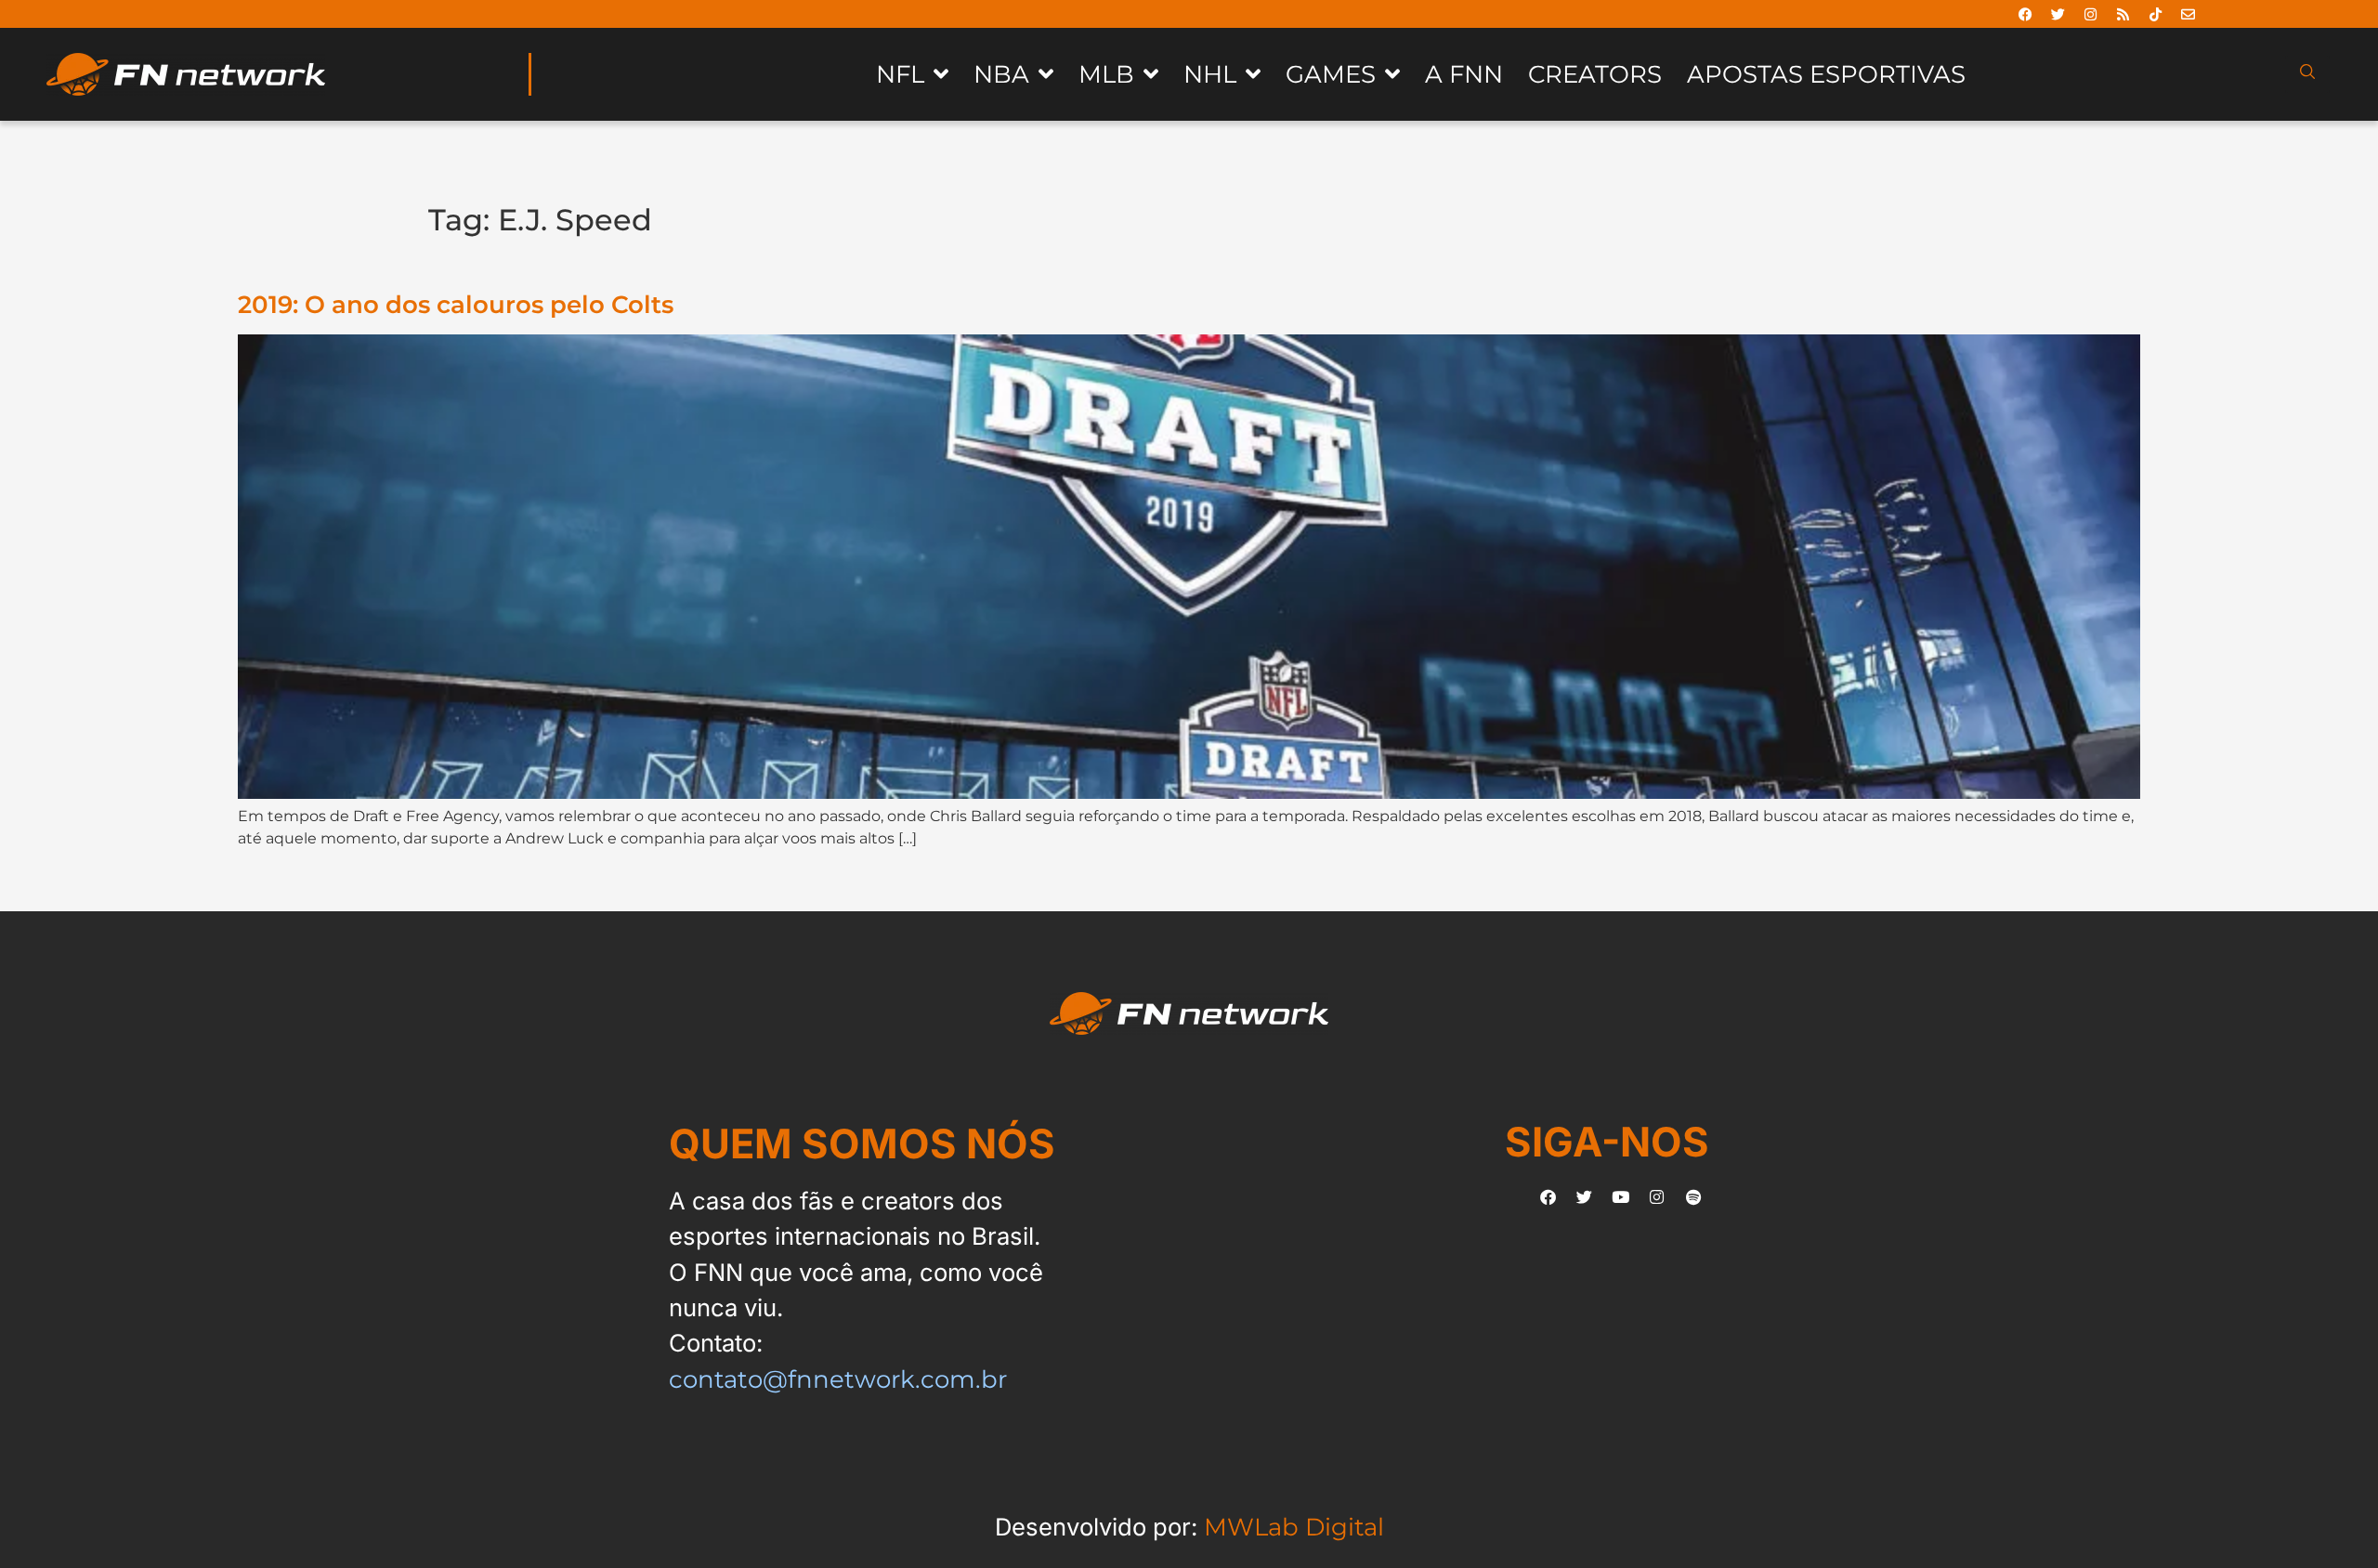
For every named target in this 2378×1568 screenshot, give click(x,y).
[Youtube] (1621, 1197)
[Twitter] (2058, 14)
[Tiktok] (2156, 14)
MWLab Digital (1294, 1527)
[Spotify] (1693, 1197)
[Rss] (2123, 14)
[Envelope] (2189, 14)
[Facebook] (2026, 14)
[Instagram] (2091, 14)
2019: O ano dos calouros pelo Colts (456, 304)
